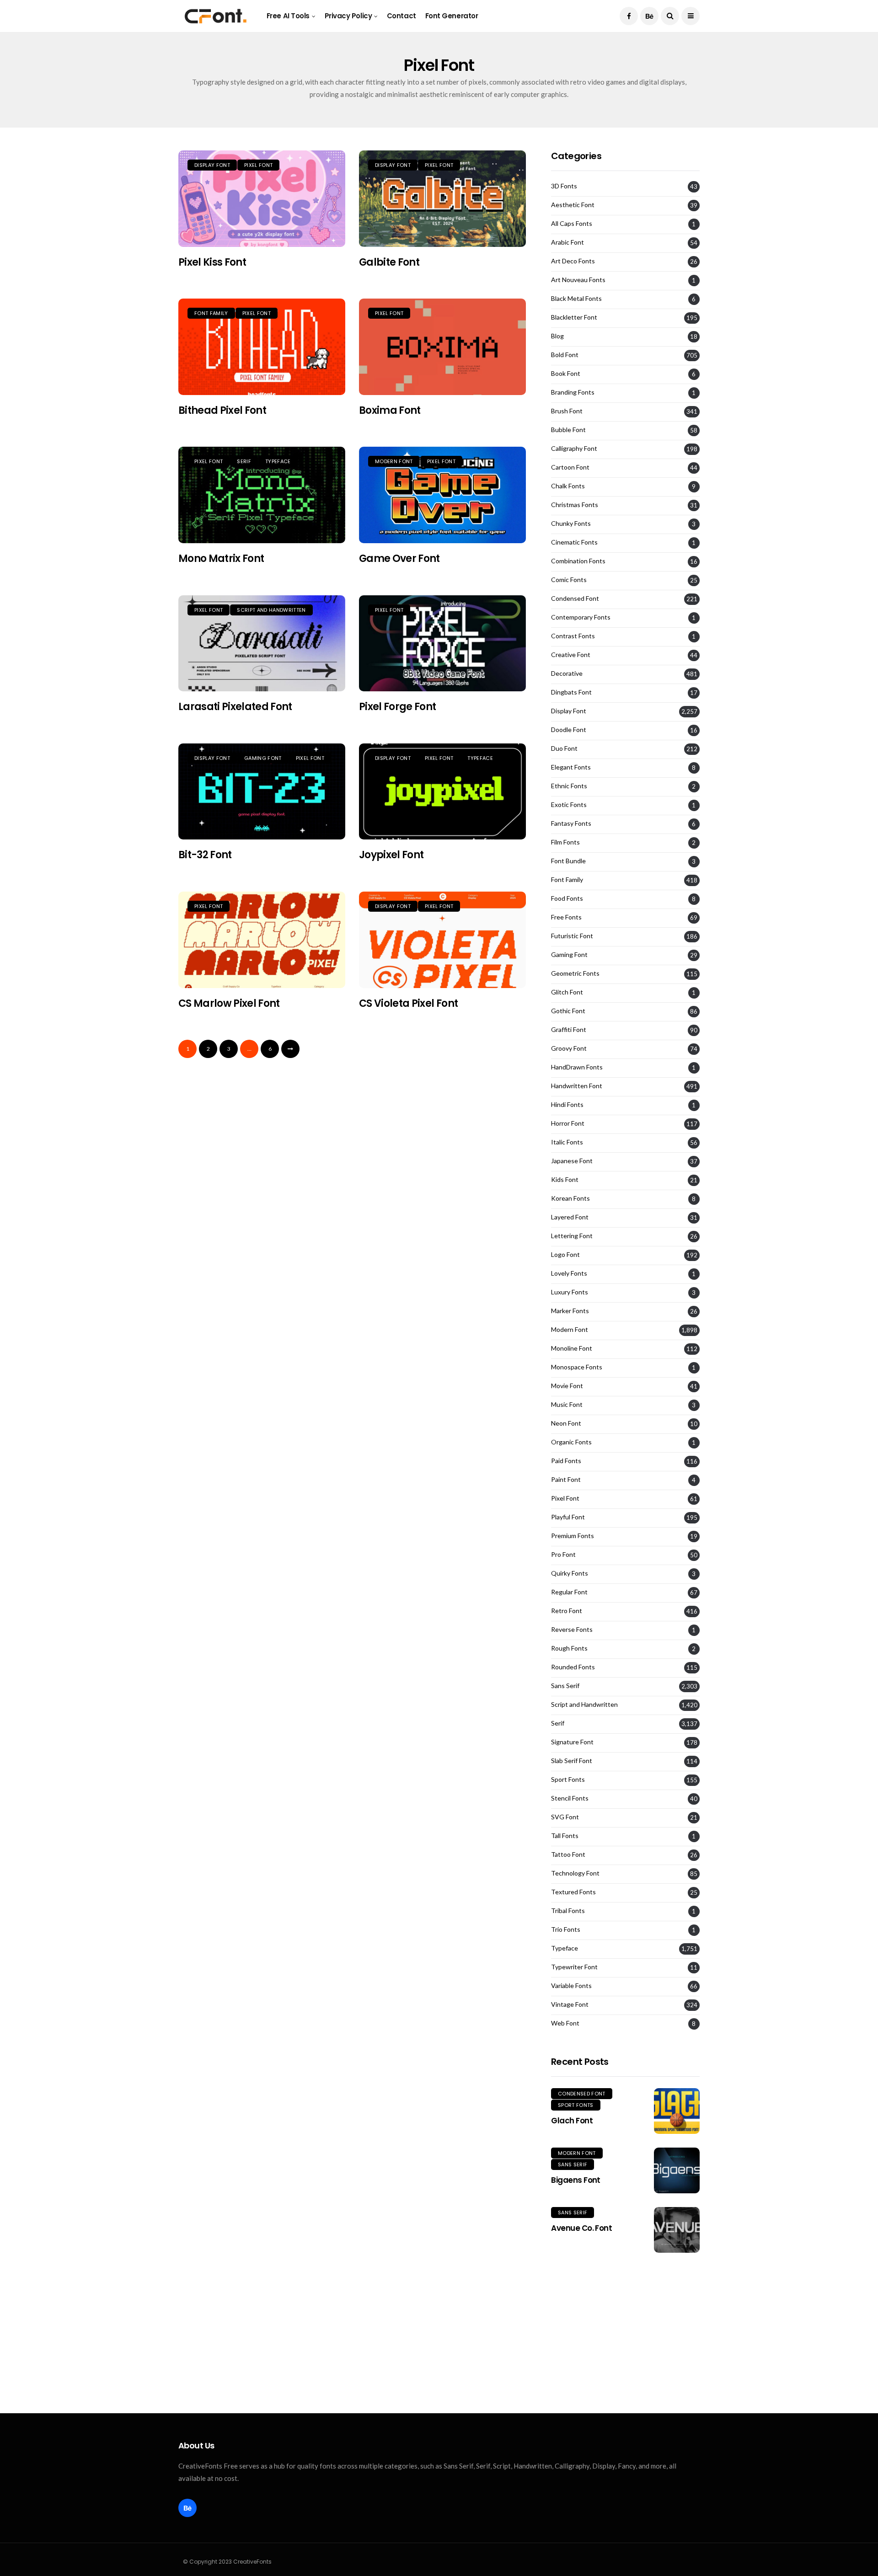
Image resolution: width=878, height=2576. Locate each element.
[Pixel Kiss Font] (262, 199)
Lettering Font (572, 1236)
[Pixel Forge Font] (442, 644)
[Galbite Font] (442, 199)
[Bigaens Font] (677, 2170)
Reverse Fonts (572, 1630)
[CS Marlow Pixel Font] (262, 940)
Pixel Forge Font (397, 707)
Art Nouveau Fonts (578, 280)
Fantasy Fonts (571, 823)
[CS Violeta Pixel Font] (442, 940)
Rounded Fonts (573, 1667)
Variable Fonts (571, 1986)
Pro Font (563, 1555)
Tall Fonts (565, 1836)
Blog (557, 336)
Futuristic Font (572, 936)
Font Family (211, 313)
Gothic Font (568, 1011)
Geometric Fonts (575, 973)
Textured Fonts (573, 1892)
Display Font (212, 165)
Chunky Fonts (571, 524)
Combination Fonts (578, 561)
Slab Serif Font (572, 1761)
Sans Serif (565, 1686)
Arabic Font (567, 242)
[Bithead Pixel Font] (262, 347)
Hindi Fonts (567, 1105)
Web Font (565, 2023)
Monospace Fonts (577, 1367)
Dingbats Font (571, 692)
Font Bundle (568, 861)
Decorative (567, 673)
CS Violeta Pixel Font (408, 1003)
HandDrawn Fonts (577, 1067)
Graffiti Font (569, 1030)
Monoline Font (572, 1348)
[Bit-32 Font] (262, 792)
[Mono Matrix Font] (262, 495)
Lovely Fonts (569, 1273)
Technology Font (575, 1873)
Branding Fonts (573, 392)
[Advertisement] (625, 2333)
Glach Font (572, 2121)
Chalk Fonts (568, 486)
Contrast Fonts (573, 636)
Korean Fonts (570, 1198)
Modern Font (394, 461)
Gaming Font (263, 758)
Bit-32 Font (205, 855)
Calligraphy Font (574, 449)
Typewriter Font (574, 1967)
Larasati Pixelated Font (235, 707)
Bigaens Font (576, 2180)
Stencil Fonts (570, 1798)
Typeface (278, 461)
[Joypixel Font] (442, 792)
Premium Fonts (573, 1536)
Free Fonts (566, 917)
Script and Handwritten (271, 610)
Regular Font (569, 1592)
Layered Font (570, 1217)
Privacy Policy (348, 16)
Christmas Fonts (575, 505)
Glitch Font (567, 992)
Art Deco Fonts (573, 261)
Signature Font (572, 1742)
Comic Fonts (569, 580)
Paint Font (566, 1480)
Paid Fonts (566, 1461)
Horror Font (568, 1123)
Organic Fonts (571, 1442)
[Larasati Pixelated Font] (262, 644)
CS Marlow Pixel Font (229, 1003)
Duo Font (564, 748)
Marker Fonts (570, 1311)
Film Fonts (565, 842)
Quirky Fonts (570, 1573)
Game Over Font (399, 558)
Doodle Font (569, 730)
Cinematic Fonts (574, 542)
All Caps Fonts (572, 224)
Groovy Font (569, 1048)
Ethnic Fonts (569, 786)
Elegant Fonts (571, 767)
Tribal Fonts (568, 1911)
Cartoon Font (570, 467)
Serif (244, 461)
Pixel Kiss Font (212, 262)
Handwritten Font (577, 1086)
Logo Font (565, 1255)
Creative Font (571, 655)
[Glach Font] (677, 2111)
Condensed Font (575, 599)
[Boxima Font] (442, 347)
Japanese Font (572, 1161)
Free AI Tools (288, 16)
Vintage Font (570, 2004)
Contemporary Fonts (581, 617)
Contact (402, 16)
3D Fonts (564, 186)
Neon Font (566, 1423)
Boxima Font (390, 410)
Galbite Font (389, 262)
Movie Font (567, 1386)
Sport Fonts (568, 1780)
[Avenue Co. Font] (677, 2230)
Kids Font (565, 1180)
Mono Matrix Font (221, 558)
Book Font (566, 374)
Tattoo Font (568, 1855)
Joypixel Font (391, 855)
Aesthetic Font (573, 205)
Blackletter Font (574, 317)
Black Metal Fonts (576, 299)
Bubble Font (568, 430)
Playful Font (568, 1517)
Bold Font (565, 355)
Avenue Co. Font (581, 2228)
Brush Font (567, 411)
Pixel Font (258, 165)
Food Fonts (567, 898)
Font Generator (452, 16)
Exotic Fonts (569, 805)
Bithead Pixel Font (222, 410)
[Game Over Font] (442, 495)
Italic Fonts (567, 1142)
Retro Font (567, 1611)
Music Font (567, 1405)
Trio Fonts (566, 1929)
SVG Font (565, 1817)
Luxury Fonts (570, 1292)
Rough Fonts (569, 1648)
